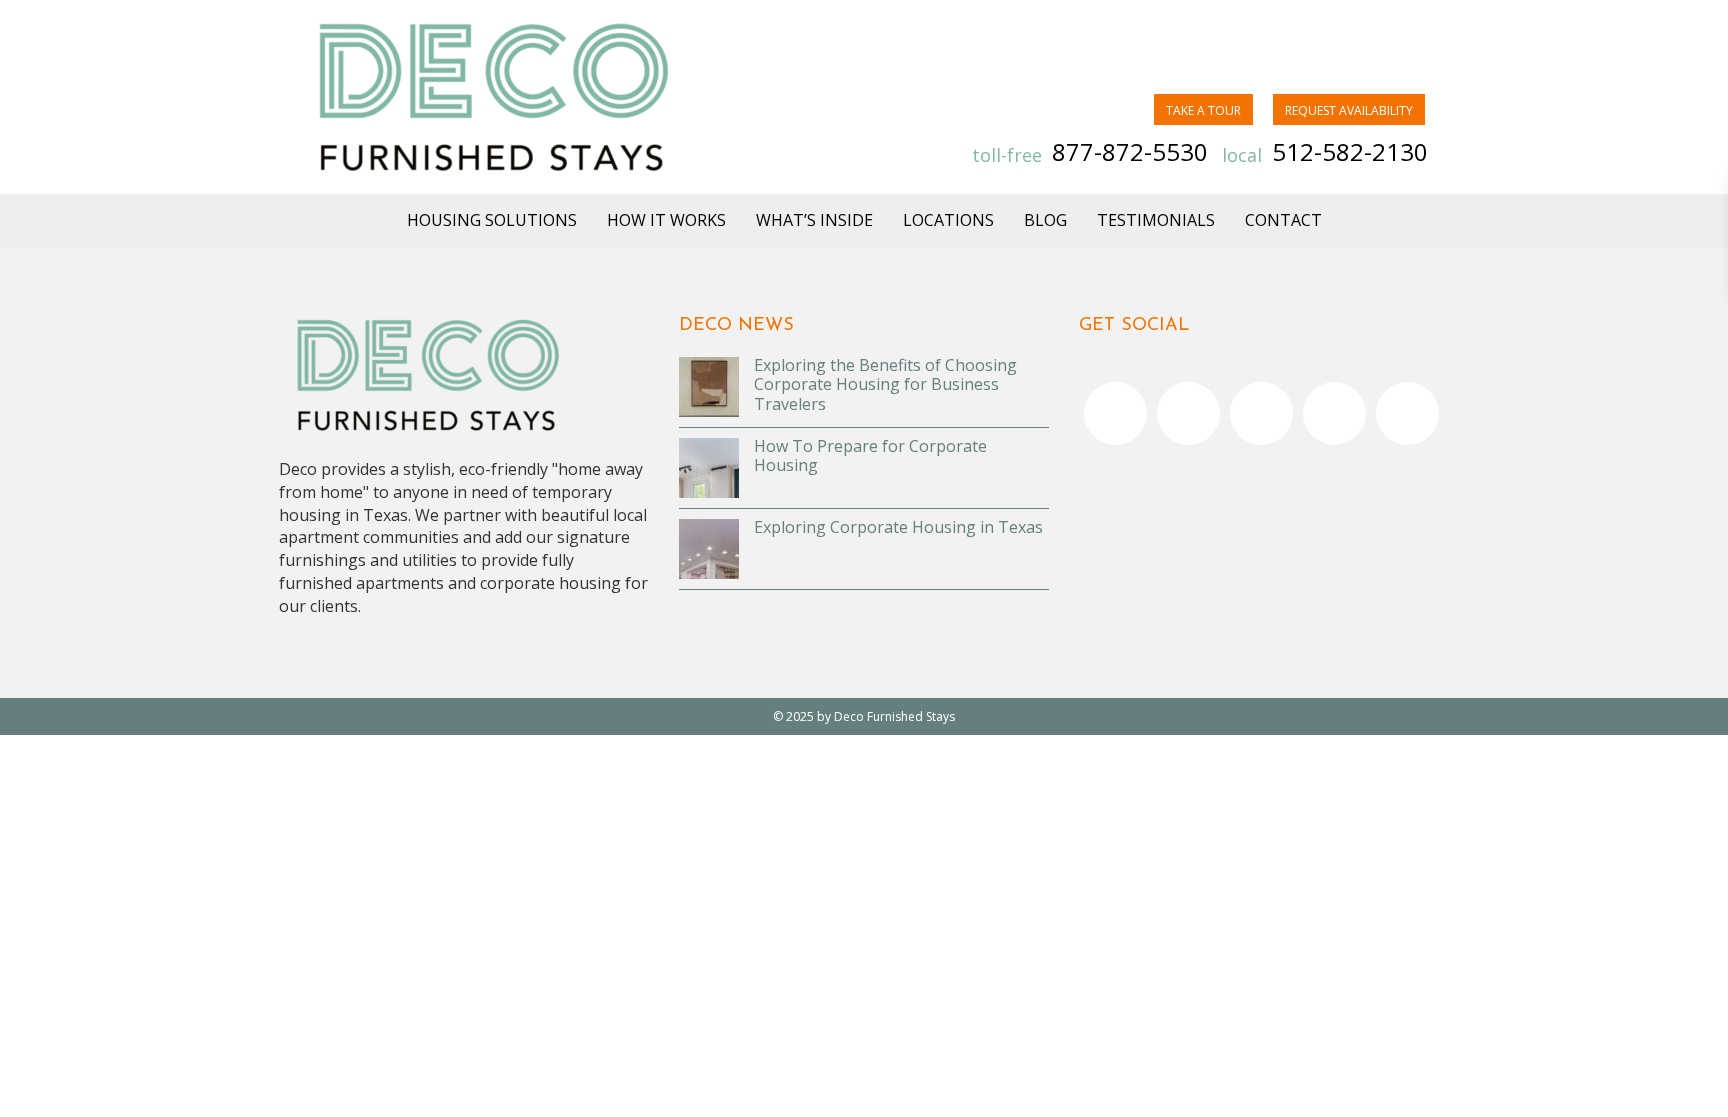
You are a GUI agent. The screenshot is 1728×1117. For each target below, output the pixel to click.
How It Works (666, 220)
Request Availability (1349, 110)
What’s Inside (814, 220)
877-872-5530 (1130, 151)
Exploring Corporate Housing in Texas (898, 527)
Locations (948, 220)
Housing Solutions (492, 220)
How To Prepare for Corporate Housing (870, 456)
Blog (1045, 220)
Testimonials (1156, 220)
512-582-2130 (1350, 151)
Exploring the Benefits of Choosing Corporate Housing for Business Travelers (885, 384)
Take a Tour (1203, 110)
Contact (1283, 220)
